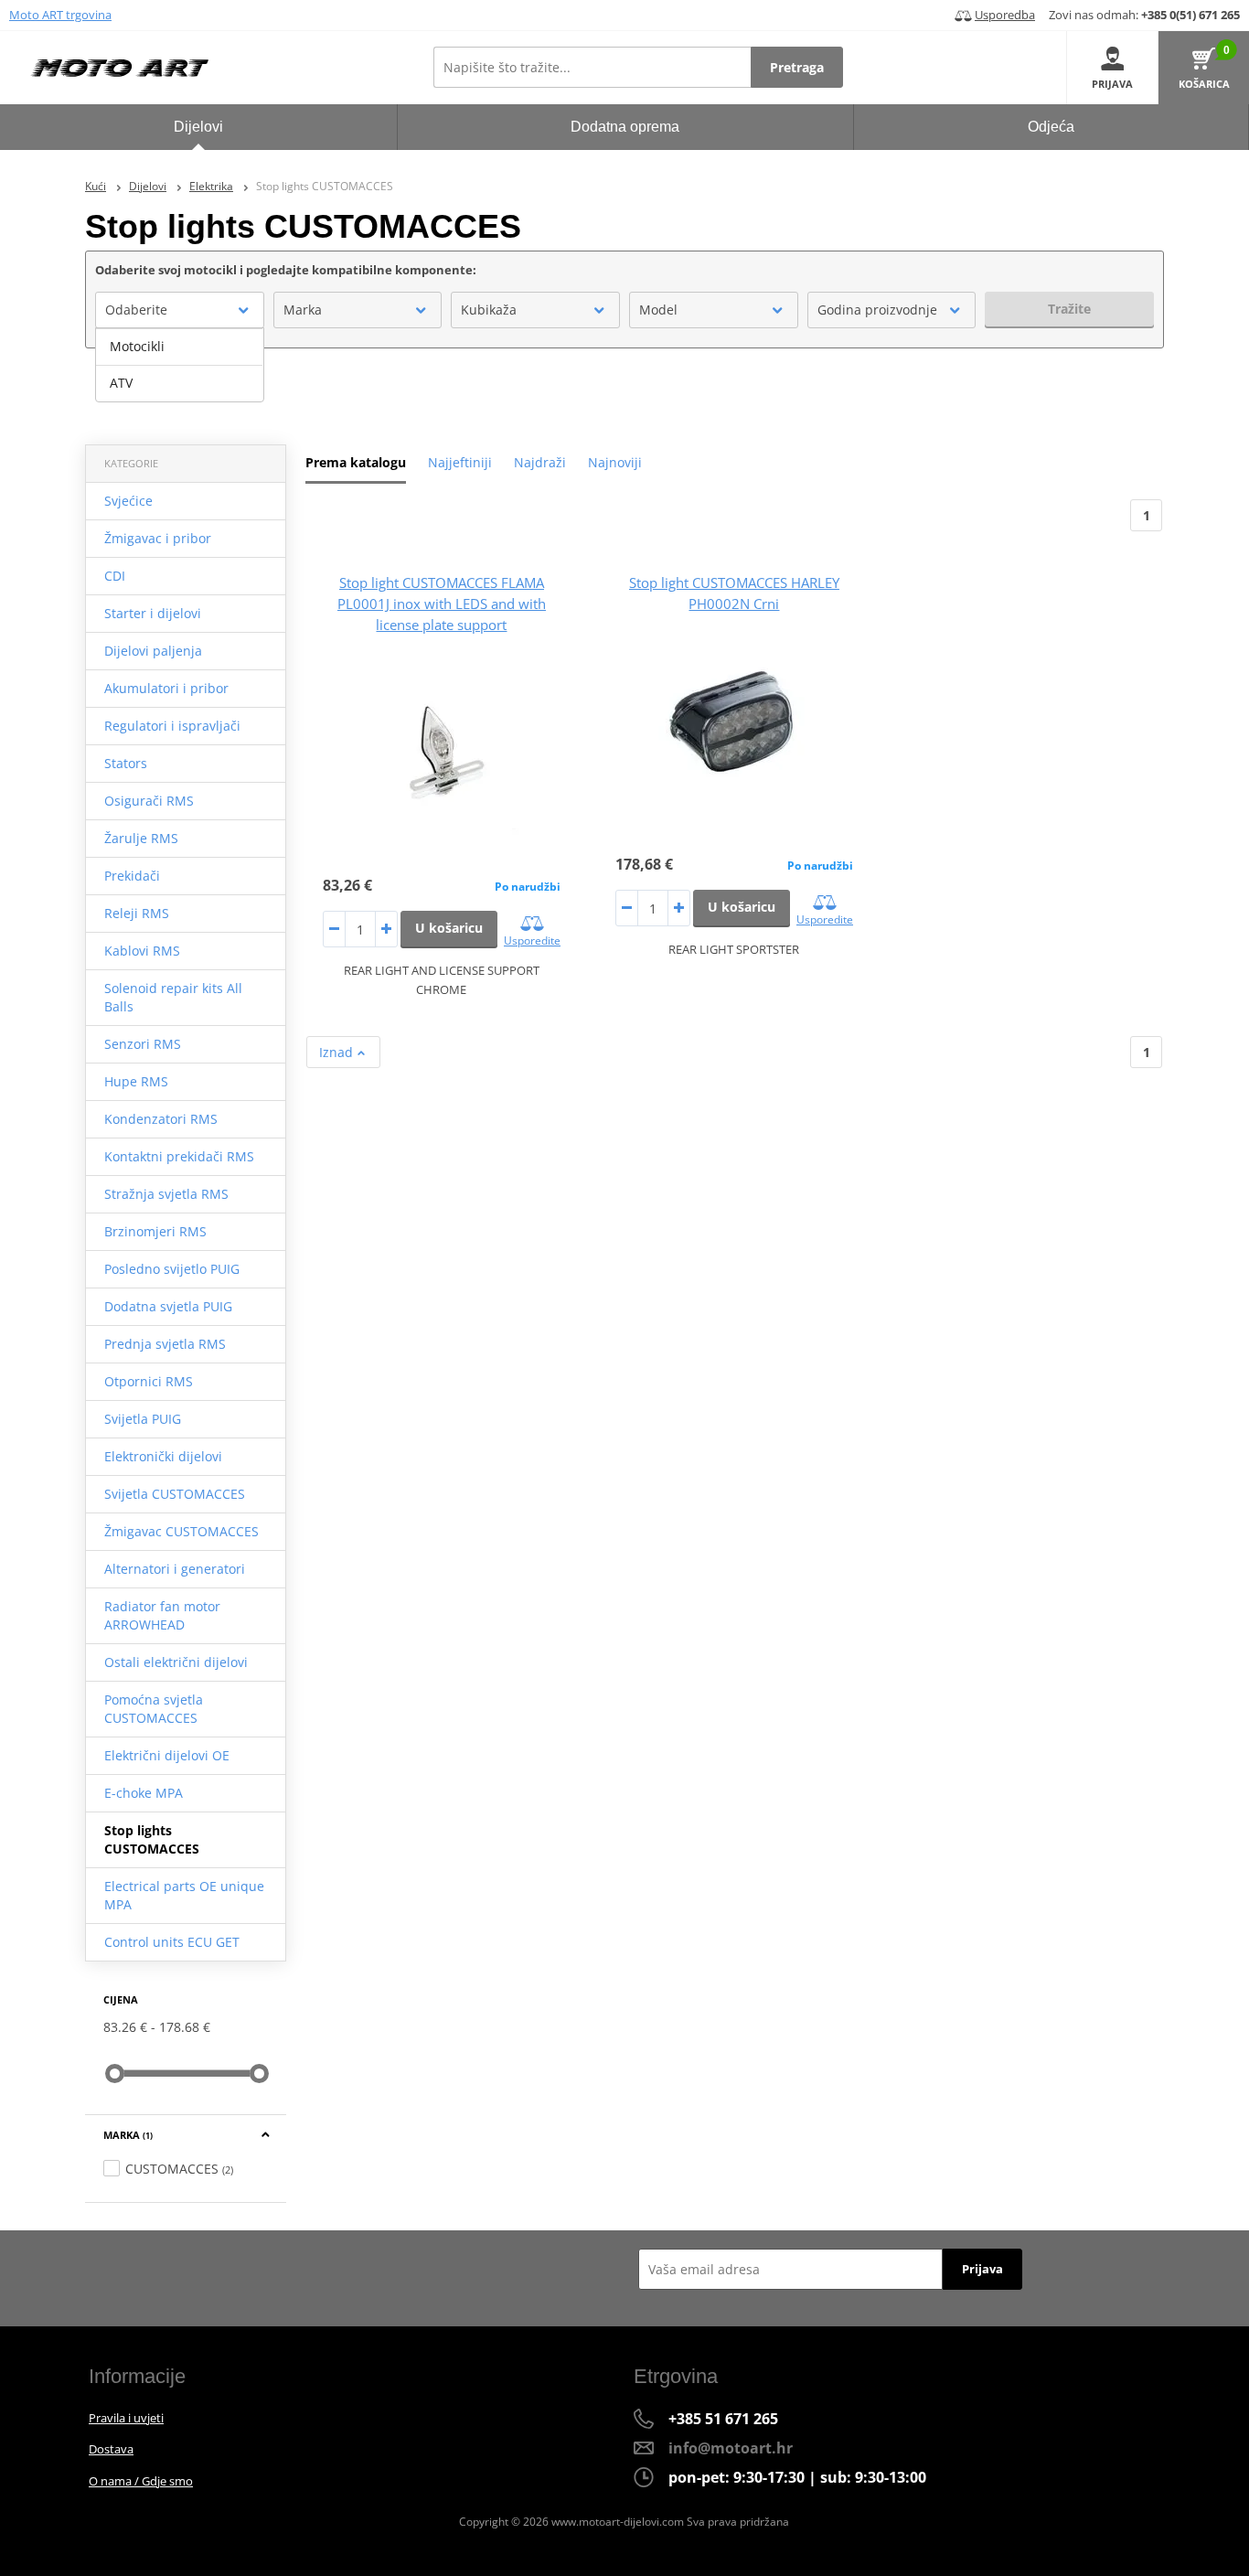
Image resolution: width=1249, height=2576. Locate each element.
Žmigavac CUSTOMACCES (181, 1531)
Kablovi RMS (142, 951)
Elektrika (211, 186)
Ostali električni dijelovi (176, 1662)
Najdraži (540, 462)
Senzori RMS (143, 1044)
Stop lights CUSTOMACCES (152, 1839)
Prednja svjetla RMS (165, 1344)
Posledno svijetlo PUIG (172, 1269)
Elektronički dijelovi (163, 1456)
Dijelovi (148, 186)
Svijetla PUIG (143, 1419)
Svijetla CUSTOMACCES (175, 1494)
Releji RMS (137, 913)
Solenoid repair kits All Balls (173, 997)
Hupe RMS (136, 1081)
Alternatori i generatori (175, 1569)
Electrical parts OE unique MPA (184, 1895)
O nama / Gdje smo (141, 2481)
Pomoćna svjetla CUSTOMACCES (154, 1709)
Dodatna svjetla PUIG (168, 1306)
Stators (126, 763)
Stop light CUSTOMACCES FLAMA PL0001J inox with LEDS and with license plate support (442, 604)
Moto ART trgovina (60, 15)
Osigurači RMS (149, 801)
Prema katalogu (356, 462)
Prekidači (132, 876)
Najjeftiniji (460, 462)
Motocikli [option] (137, 346)
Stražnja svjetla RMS (166, 1194)
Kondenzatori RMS (161, 1119)
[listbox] (180, 365)
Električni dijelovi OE (167, 1755)
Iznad (338, 1052)
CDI (115, 576)
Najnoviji (615, 462)
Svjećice (128, 501)
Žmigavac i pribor (158, 538)
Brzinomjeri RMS (155, 1231)
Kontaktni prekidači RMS (179, 1156)
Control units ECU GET (172, 1942)
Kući (96, 186)
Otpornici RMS (149, 1381)
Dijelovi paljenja (153, 651)
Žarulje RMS (141, 838)
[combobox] (180, 310)
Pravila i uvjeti (126, 2418)
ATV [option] (121, 383)
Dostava (111, 2449)
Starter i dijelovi (153, 613)
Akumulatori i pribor (166, 688)
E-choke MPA (144, 1793)
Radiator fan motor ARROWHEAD (162, 1615)
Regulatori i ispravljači (172, 726)
